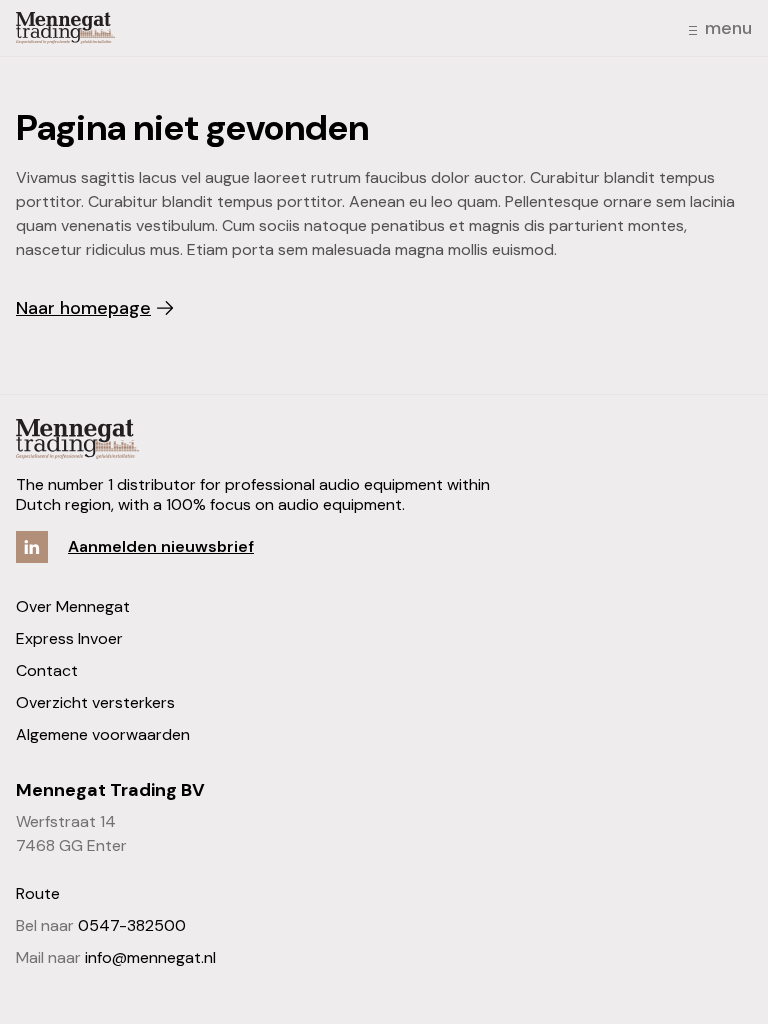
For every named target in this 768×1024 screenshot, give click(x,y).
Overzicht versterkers (95, 702)
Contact (47, 670)
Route (38, 893)
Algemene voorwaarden (103, 734)
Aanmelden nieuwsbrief (161, 546)
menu (728, 28)
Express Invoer (69, 638)
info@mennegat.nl (150, 957)
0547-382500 (132, 925)
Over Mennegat (73, 606)
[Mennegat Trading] (65, 28)
